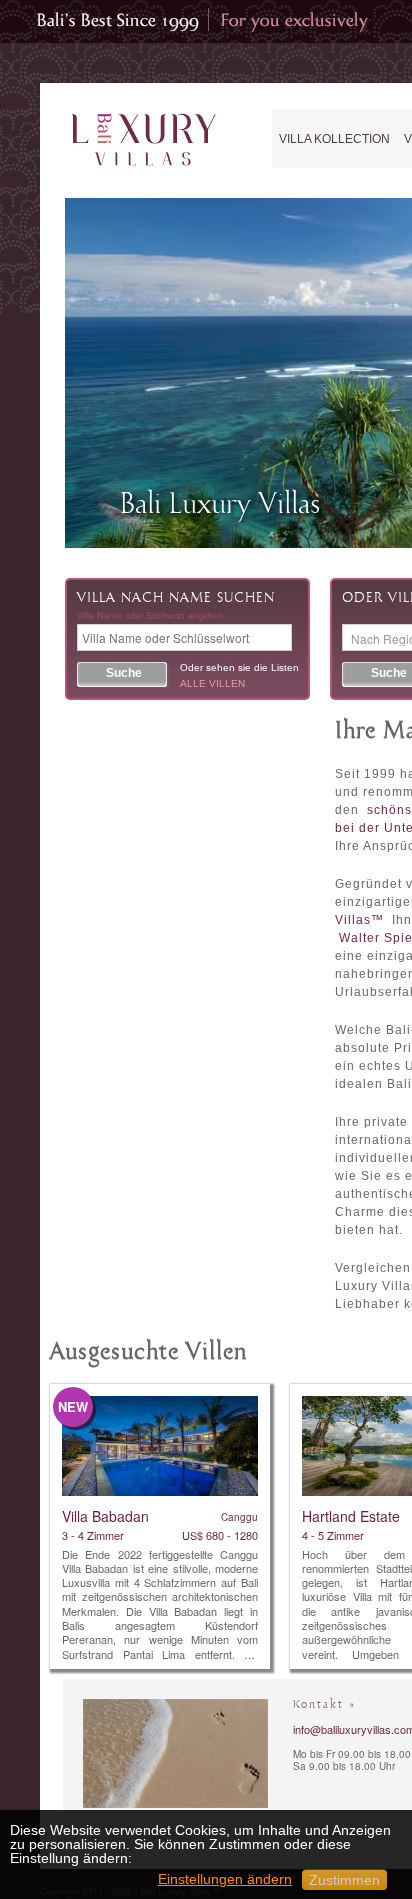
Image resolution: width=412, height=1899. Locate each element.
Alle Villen (212, 683)
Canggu (239, 1517)
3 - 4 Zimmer (93, 1535)
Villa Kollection (334, 139)
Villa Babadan (105, 1516)
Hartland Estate (351, 1516)
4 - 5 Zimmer (333, 1535)
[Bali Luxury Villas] (143, 140)
